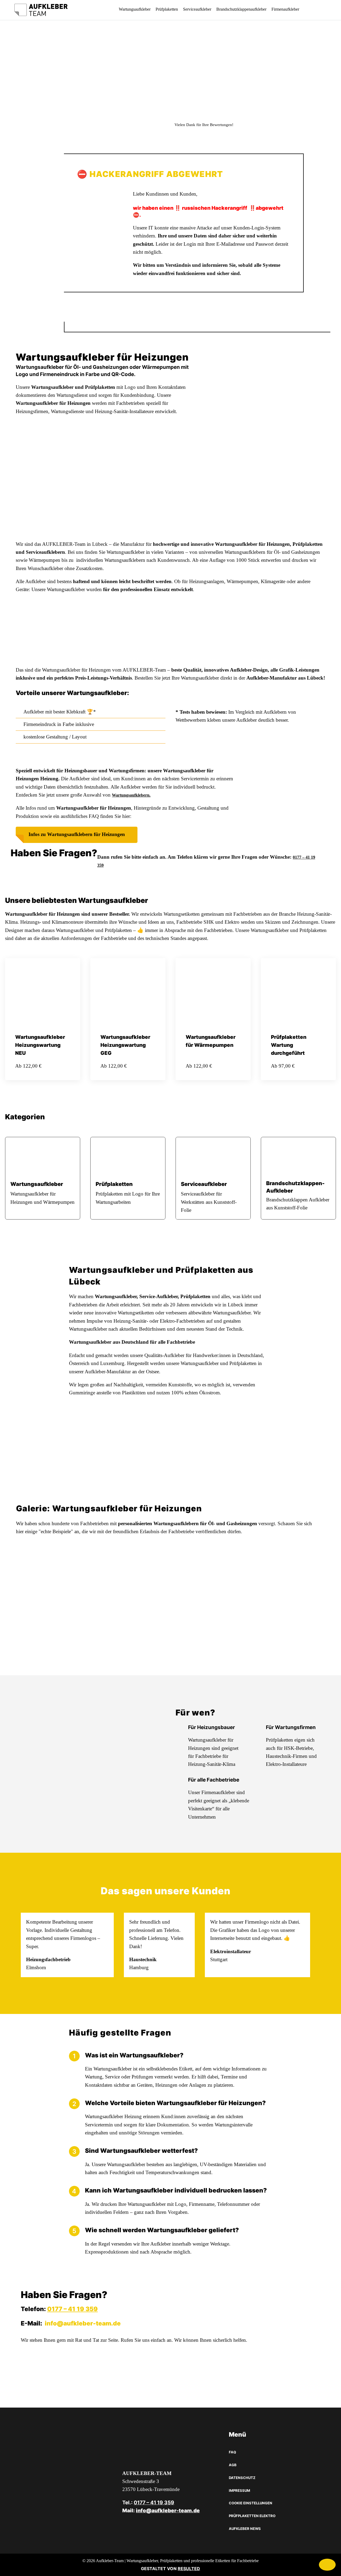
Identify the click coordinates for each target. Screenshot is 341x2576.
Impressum (239, 2490)
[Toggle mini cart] (312, 10)
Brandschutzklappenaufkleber (241, 9)
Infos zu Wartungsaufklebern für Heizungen (77, 834)
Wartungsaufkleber (135, 9)
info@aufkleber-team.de (83, 2323)
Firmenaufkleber (285, 9)
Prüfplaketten (167, 9)
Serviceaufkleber (197, 9)
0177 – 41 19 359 (72, 2309)
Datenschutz (242, 2478)
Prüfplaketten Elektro (252, 2516)
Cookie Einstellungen (251, 2503)
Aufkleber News (245, 2529)
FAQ (232, 2452)
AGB (233, 2465)
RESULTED (189, 2569)
